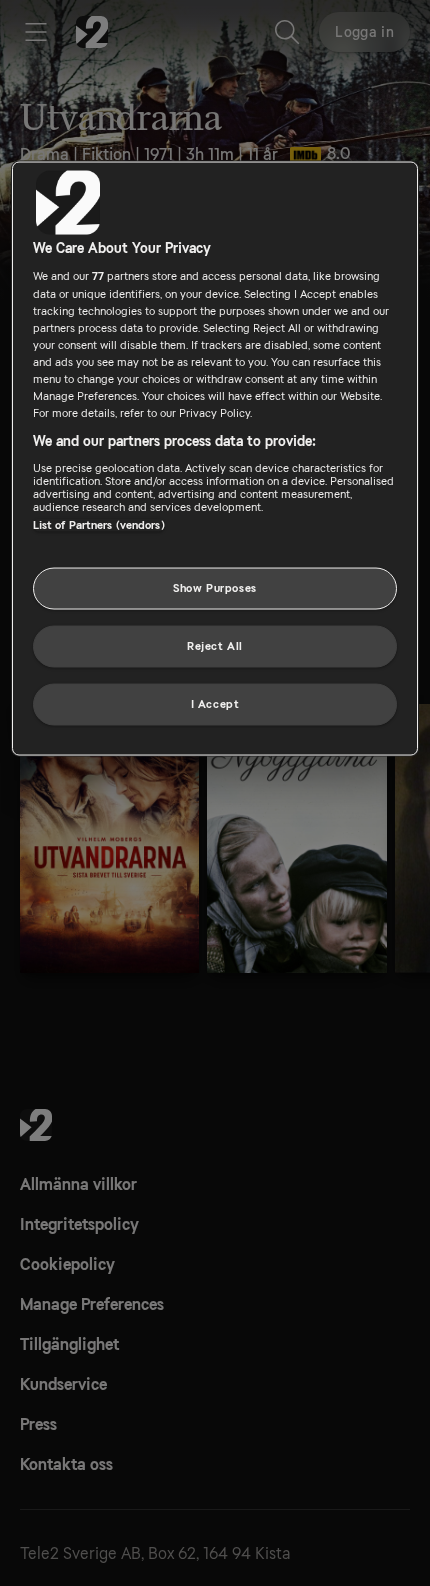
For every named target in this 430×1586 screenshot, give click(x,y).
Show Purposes (214, 588)
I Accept (215, 703)
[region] (215, 458)
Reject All (215, 645)
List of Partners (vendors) (99, 524)
